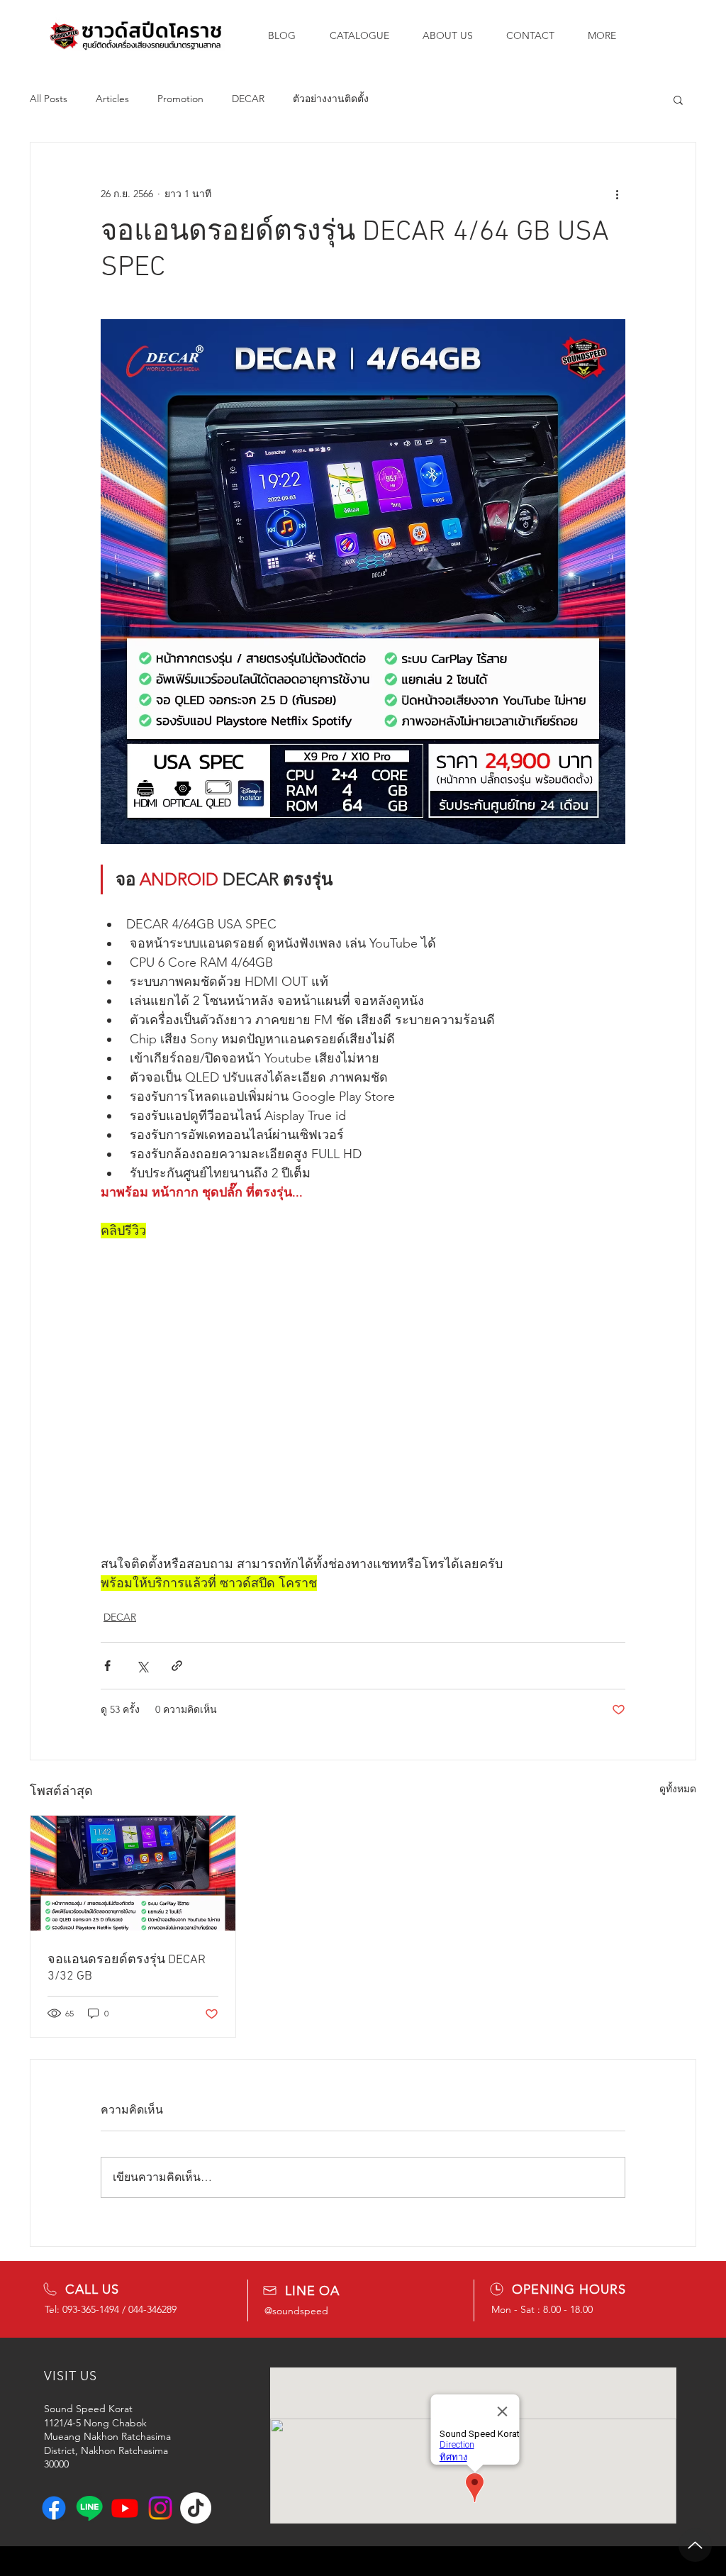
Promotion (180, 99)
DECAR (248, 99)
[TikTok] (196, 2508)
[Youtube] (125, 2508)
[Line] (89, 2508)
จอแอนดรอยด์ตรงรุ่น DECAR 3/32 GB (127, 1968)
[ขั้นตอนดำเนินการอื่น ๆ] (617, 194)
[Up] (695, 2545)
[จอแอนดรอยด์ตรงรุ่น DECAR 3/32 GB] (133, 1873)
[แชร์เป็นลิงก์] (177, 1666)
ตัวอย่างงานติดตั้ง (331, 99)
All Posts (49, 99)
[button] (678, 99)
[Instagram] (160, 2508)
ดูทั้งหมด (678, 1789)
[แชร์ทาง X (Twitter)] (142, 1666)
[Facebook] (54, 2508)
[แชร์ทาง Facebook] (107, 1666)
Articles (112, 99)
